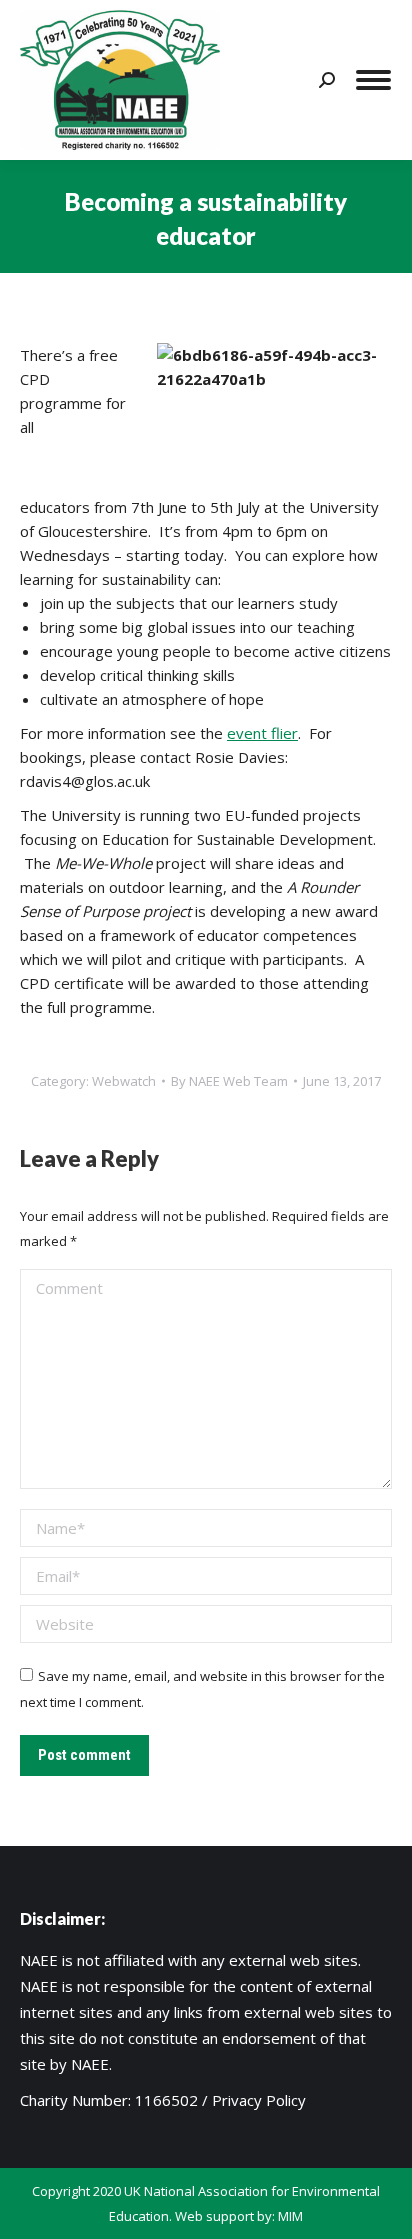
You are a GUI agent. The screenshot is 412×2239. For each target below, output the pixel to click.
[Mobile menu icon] (373, 80)
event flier (262, 733)
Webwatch (124, 1081)
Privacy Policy (259, 2100)
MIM (290, 2216)
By (229, 1081)
